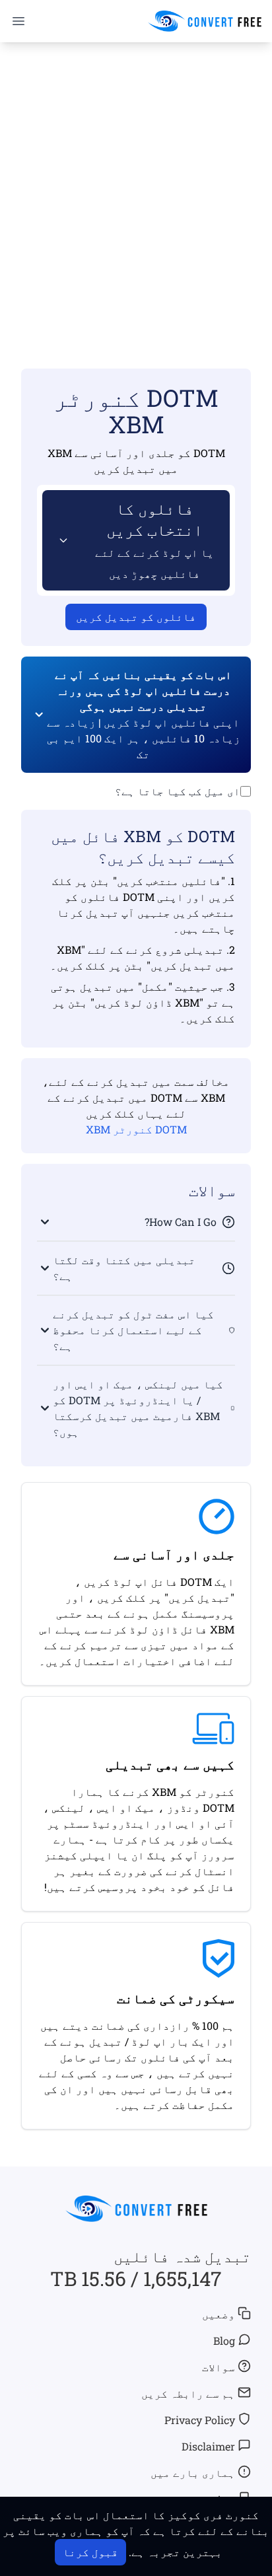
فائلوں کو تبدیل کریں (136, 617)
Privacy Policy (200, 2420)
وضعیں (219, 2314)
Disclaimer (208, 2446)
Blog (224, 2341)
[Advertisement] (136, 186)
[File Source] (61, 540)
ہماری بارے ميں (193, 2473)
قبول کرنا (90, 2552)
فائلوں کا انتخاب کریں (154, 539)
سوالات (219, 2367)
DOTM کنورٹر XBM (136, 1129)
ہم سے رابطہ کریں (188, 2393)
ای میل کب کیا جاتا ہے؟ (178, 791)
